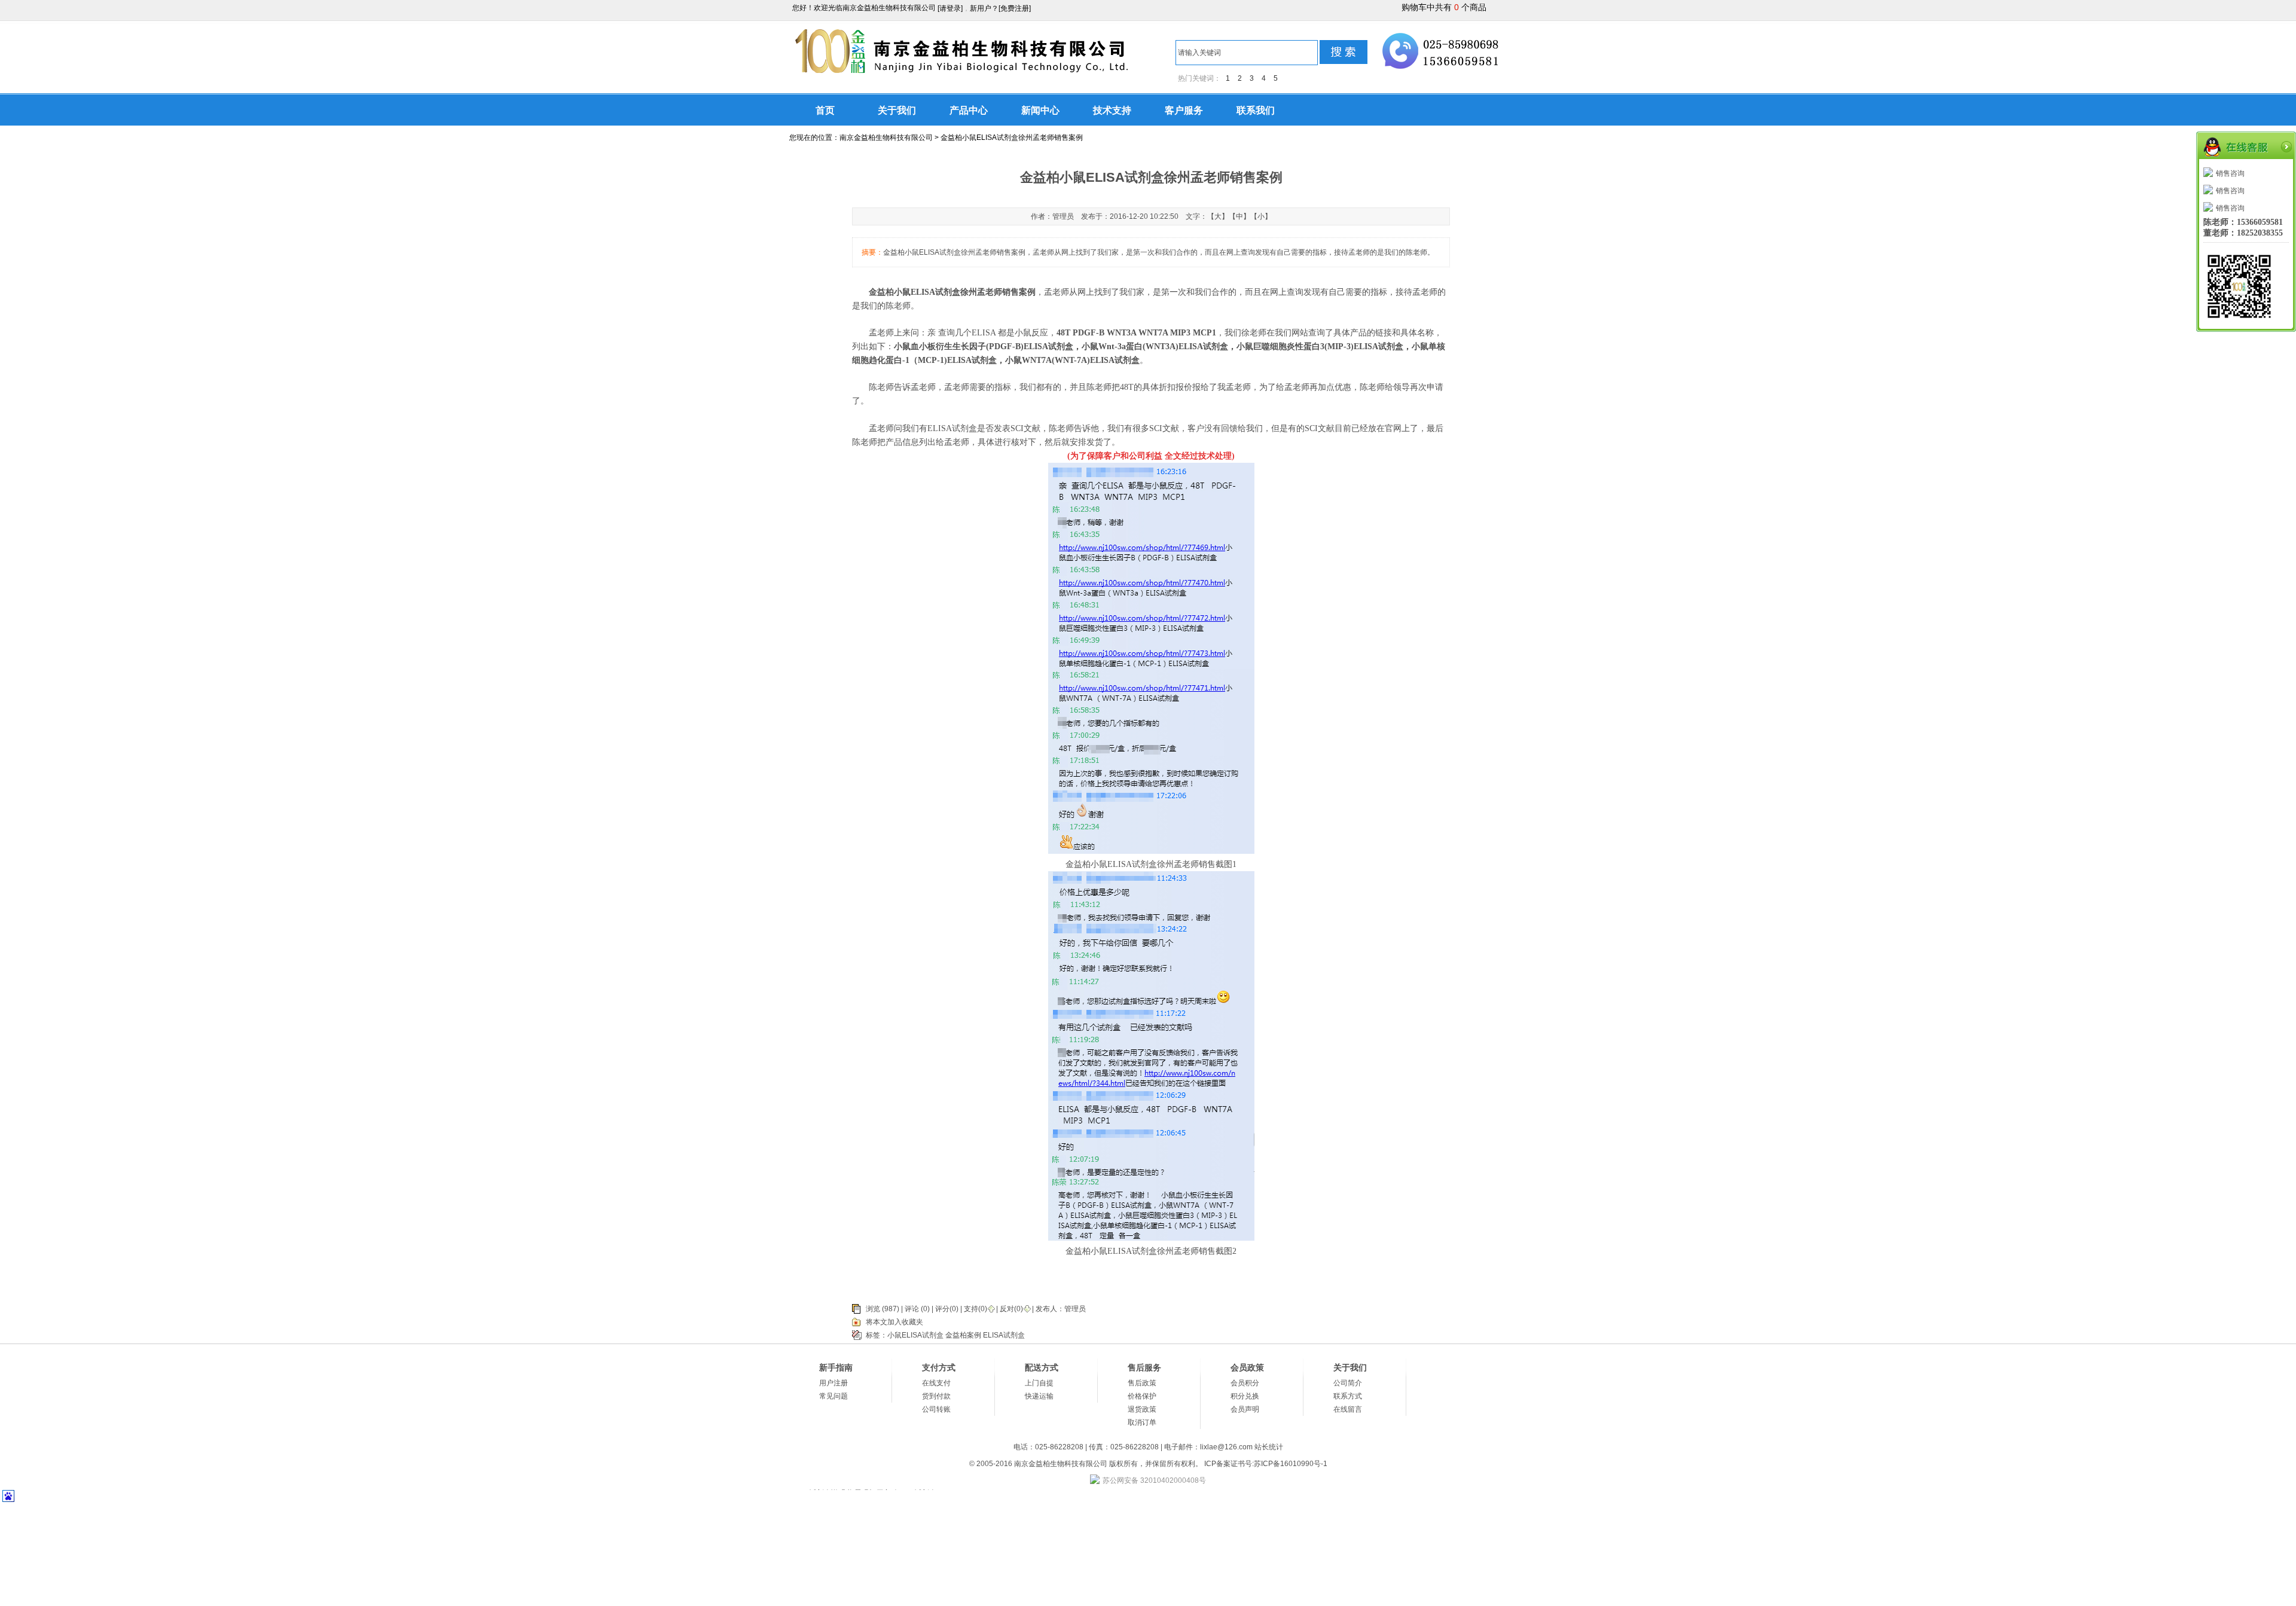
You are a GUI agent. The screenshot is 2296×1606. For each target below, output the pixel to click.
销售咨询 (2230, 173)
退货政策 (1142, 1409)
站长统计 (1269, 1447)
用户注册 (833, 1383)
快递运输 (1039, 1396)
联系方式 (1348, 1396)
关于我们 (897, 110)
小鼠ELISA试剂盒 (915, 1335)
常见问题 (833, 1396)
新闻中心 (1040, 110)
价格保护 (1142, 1396)
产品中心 (969, 110)
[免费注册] (1015, 8)
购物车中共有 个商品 (1444, 7)
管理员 (1075, 1309)
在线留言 (1348, 1409)
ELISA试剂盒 (1004, 1335)
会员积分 (1245, 1383)
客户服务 (1184, 110)
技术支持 (1112, 110)
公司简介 (1348, 1383)
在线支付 (936, 1383)
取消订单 (1142, 1422)
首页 (825, 110)
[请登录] (950, 8)
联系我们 (1256, 110)
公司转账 (936, 1409)
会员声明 (1245, 1409)
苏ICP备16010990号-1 (1291, 1464)
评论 (912, 1309)
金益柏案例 (963, 1335)
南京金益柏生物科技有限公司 (886, 138)
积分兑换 (1245, 1396)
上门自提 (1039, 1383)
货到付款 (936, 1396)
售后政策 (1142, 1383)
